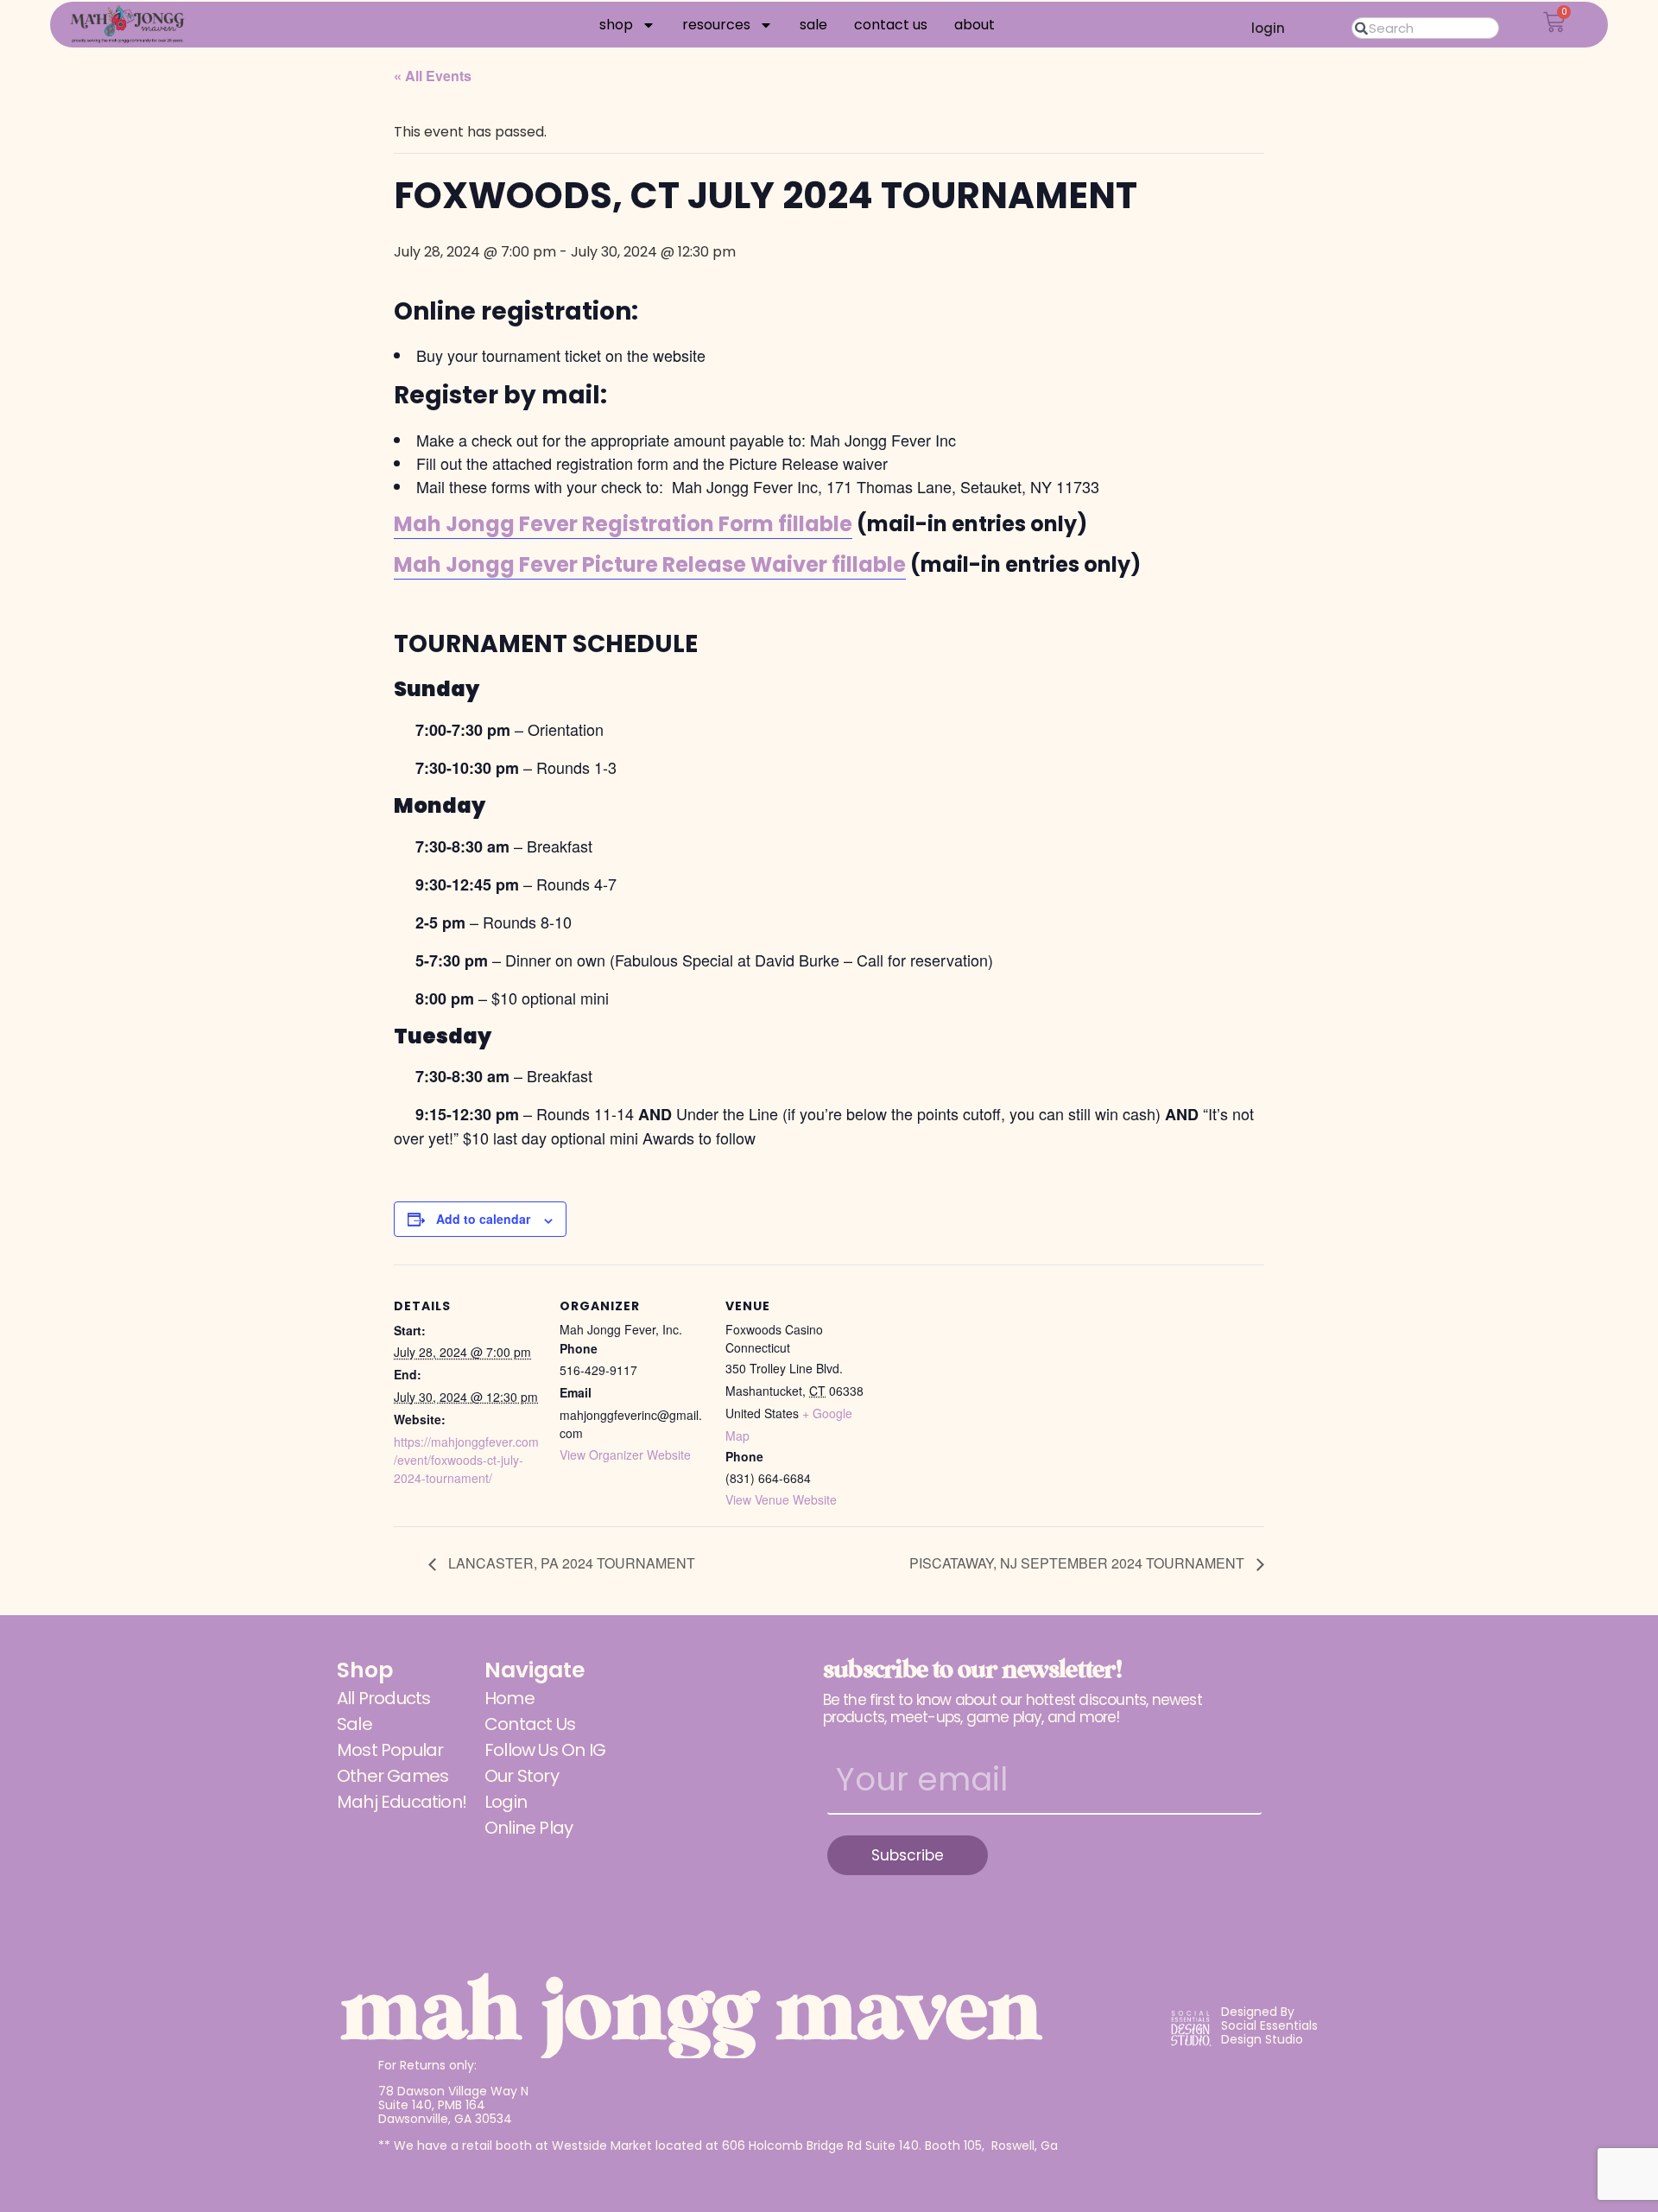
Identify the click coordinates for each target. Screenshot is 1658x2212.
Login (506, 1802)
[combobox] (1425, 28)
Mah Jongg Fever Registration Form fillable (623, 524)
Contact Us (891, 25)
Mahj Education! (402, 1802)
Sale (813, 25)
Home (509, 1698)
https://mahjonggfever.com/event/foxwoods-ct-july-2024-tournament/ (466, 1460)
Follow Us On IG (545, 1750)
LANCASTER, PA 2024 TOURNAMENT (570, 1563)
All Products (383, 1698)
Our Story (522, 1776)
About (975, 25)
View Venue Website (781, 1499)
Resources (716, 25)
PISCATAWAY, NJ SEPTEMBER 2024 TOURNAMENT (1079, 1563)
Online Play (528, 1828)
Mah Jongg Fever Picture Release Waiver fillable (650, 564)
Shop (616, 25)
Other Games (392, 1776)
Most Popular (390, 1750)
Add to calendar (483, 1219)
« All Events (433, 76)
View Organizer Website (625, 1455)
